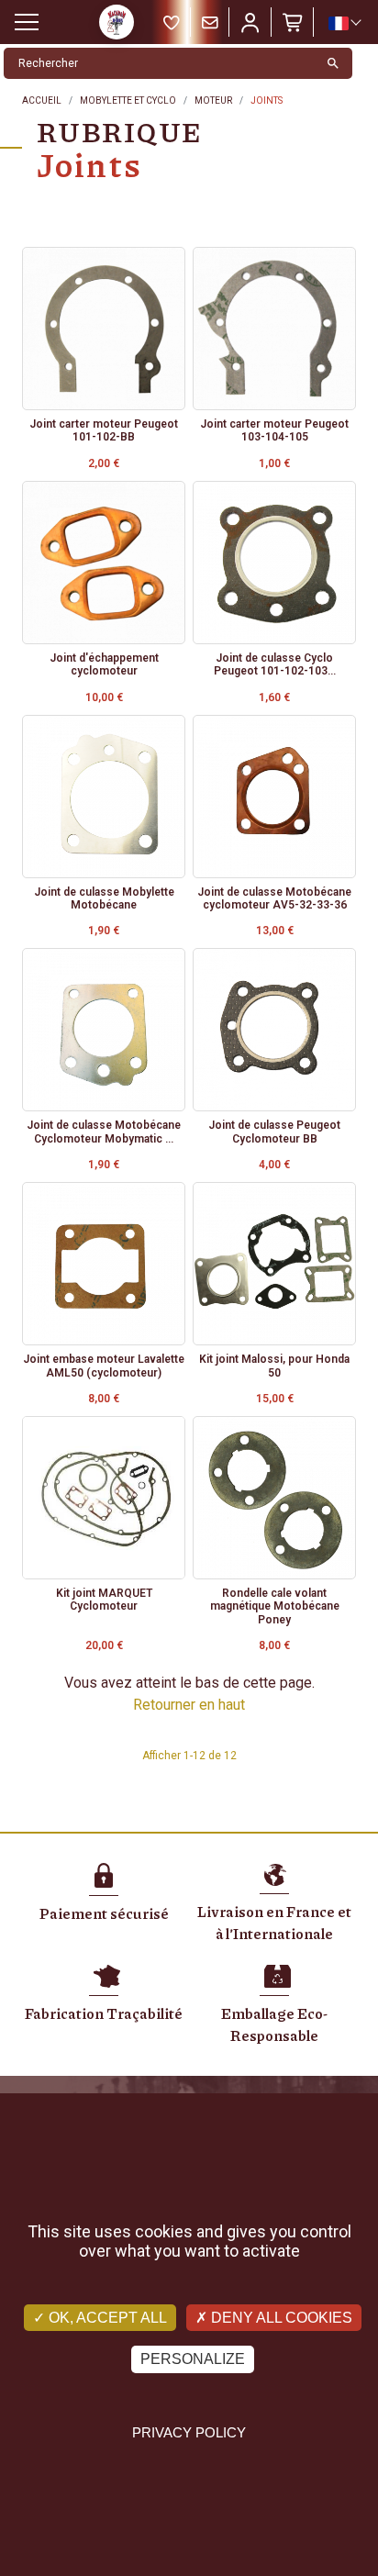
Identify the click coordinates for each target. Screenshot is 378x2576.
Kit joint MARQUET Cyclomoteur (104, 1600)
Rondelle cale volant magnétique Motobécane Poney (275, 1606)
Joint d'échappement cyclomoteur (104, 664)
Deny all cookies (280, 2318)
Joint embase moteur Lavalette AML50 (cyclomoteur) (104, 1366)
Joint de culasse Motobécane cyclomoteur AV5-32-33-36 (274, 898)
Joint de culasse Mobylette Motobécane (104, 898)
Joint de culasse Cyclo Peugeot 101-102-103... (275, 664)
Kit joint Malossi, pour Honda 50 (274, 1366)
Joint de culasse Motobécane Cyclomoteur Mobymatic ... (104, 1132)
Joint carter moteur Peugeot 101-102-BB (104, 430)
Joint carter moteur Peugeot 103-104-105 (274, 430)
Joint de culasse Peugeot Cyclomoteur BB (274, 1132)
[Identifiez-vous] (250, 22)
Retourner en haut (189, 1705)
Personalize (193, 2359)
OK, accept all (106, 2318)
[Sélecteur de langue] (344, 23)
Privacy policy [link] (189, 2432)
